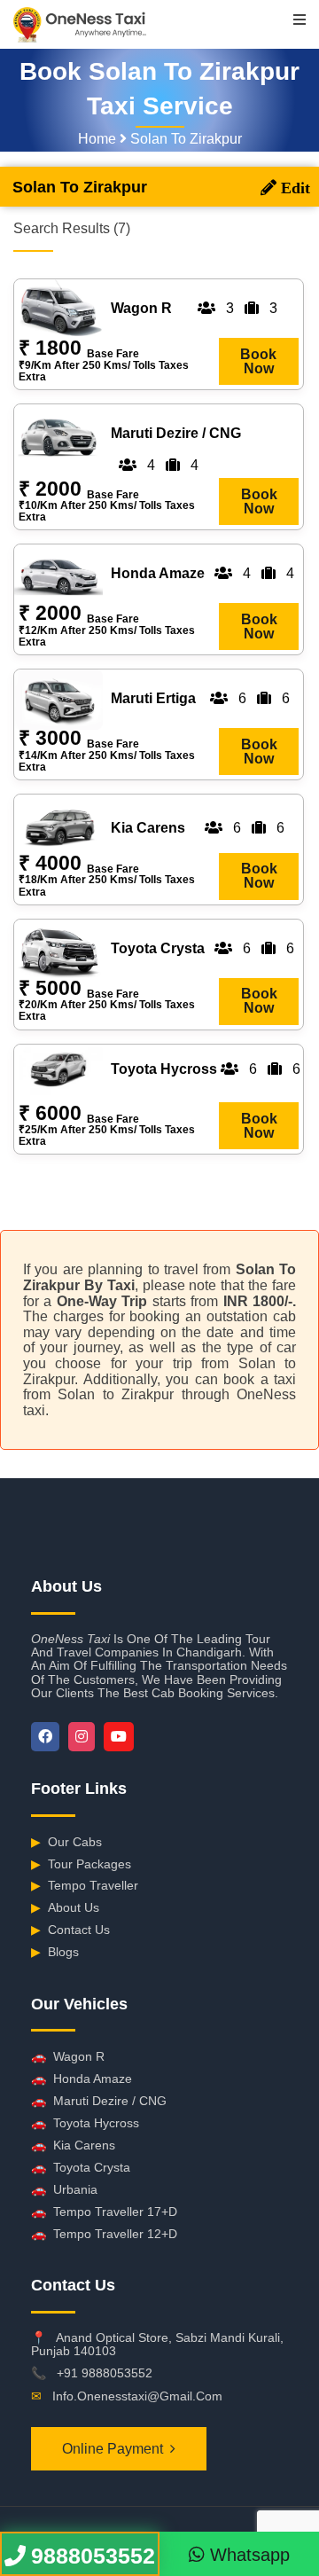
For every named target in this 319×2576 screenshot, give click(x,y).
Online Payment (113, 2449)
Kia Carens (73, 2145)
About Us (65, 1907)
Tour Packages (81, 1864)
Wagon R (68, 2056)
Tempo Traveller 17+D (104, 2212)
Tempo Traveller (85, 1885)
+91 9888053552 (105, 2373)
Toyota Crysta (81, 2167)
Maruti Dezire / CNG (99, 2101)
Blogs (55, 1952)
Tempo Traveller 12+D (104, 2234)
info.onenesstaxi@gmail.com (137, 2396)
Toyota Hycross (85, 2123)
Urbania (64, 2189)
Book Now (258, 361)
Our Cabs (66, 1842)
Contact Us (70, 1930)
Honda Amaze (82, 2079)
